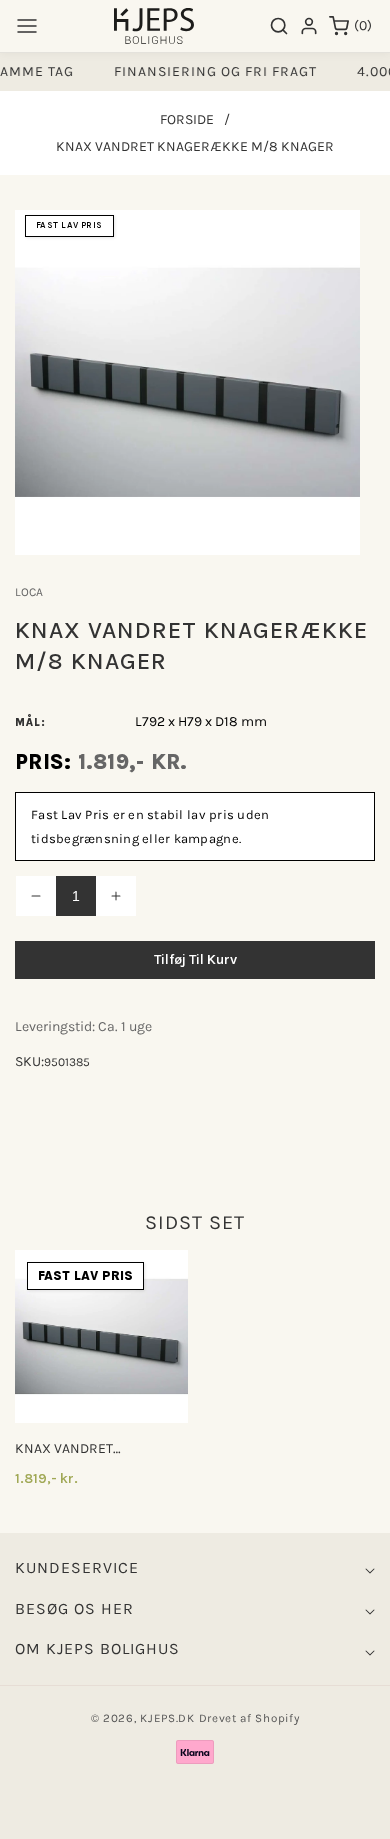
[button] (27, 26)
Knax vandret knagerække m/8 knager (75, 1449)
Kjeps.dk (167, 1718)
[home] (195, 1814)
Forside (187, 119)
